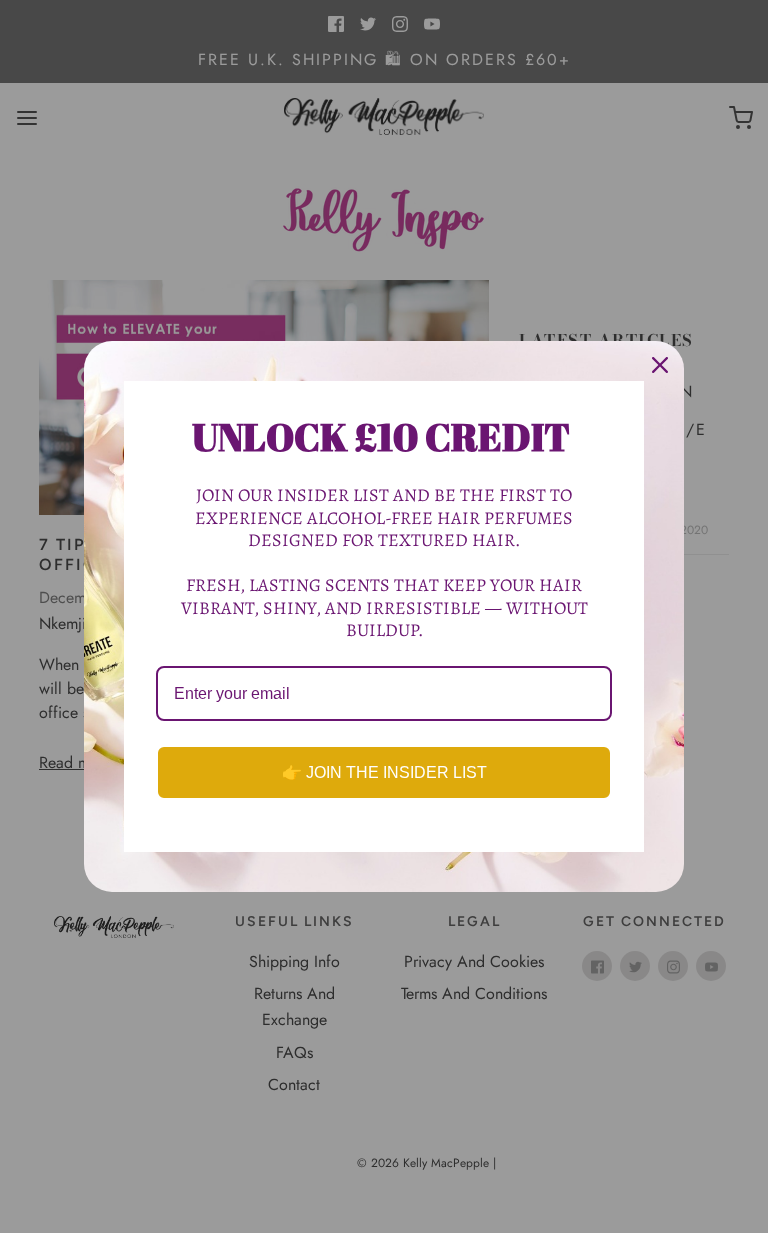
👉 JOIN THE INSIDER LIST (384, 772)
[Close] (660, 365)
